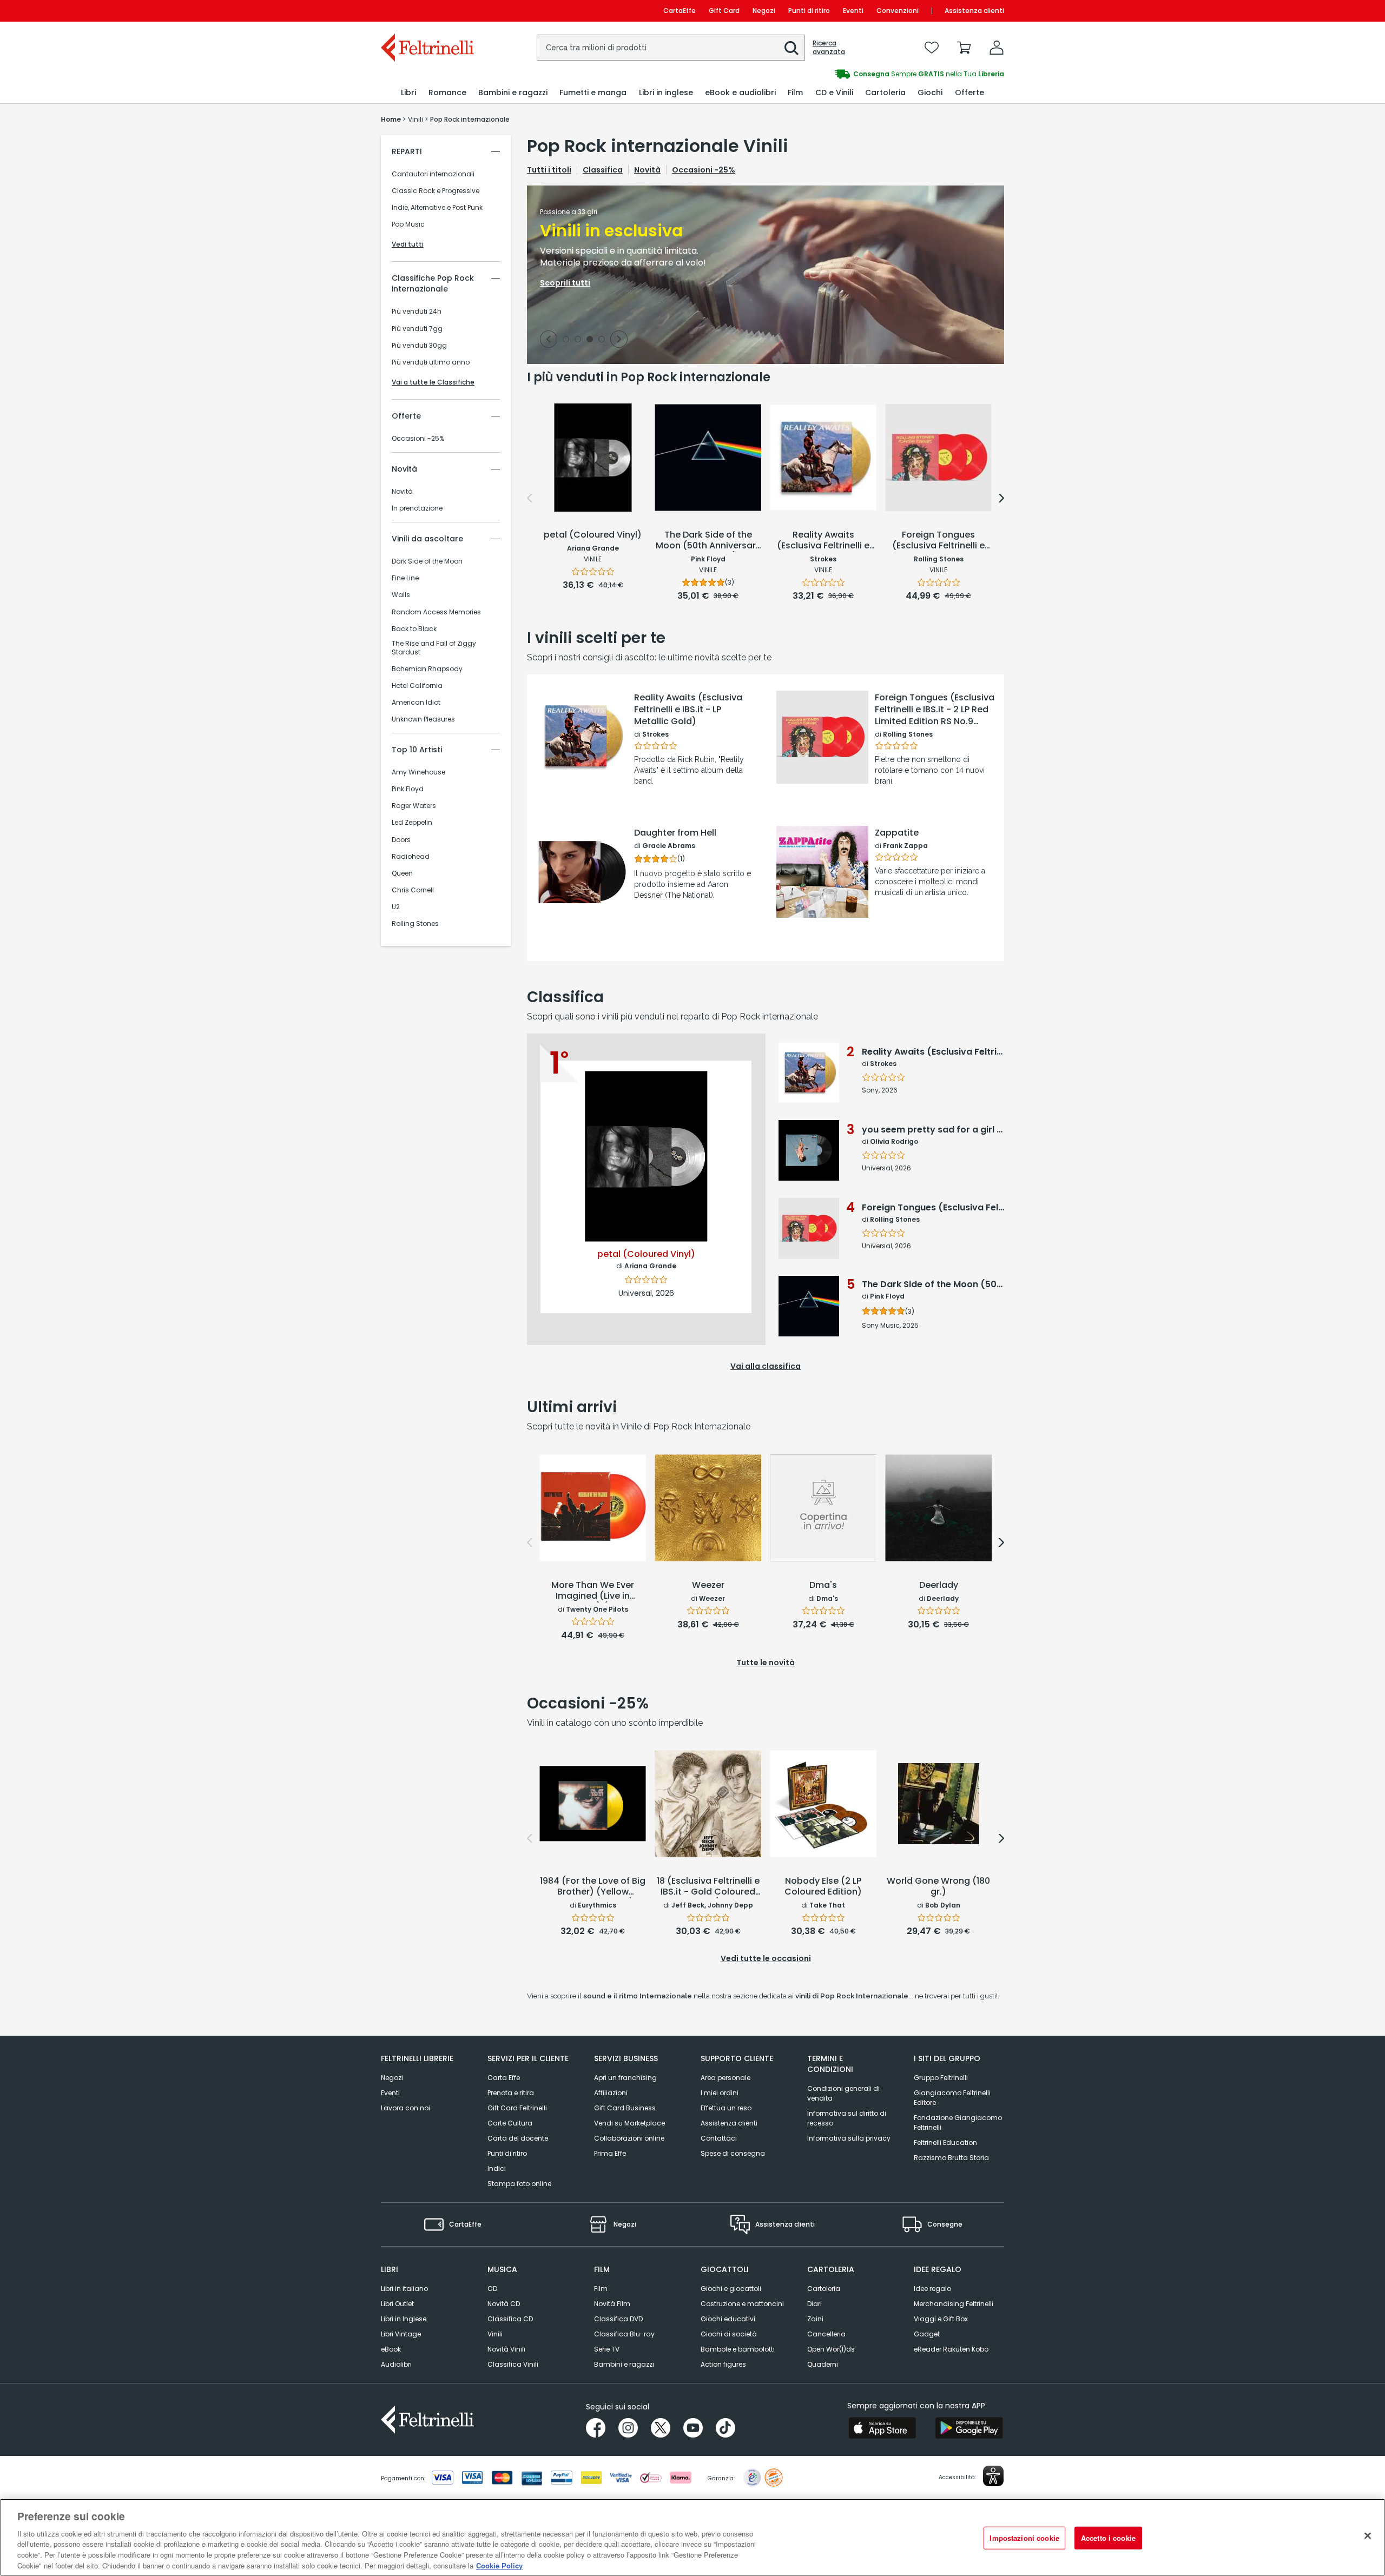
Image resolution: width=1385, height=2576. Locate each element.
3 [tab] (590, 340)
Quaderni (823, 2364)
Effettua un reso (726, 2108)
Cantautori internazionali (433, 174)
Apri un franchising (625, 2078)
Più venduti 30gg (419, 346)
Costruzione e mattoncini (742, 2304)
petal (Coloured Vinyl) (593, 535)
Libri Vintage (401, 2334)
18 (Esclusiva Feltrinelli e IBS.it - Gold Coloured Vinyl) (708, 1887)
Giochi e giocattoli (731, 2289)
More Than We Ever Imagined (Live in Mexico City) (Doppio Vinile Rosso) (593, 1591)
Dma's (823, 1585)
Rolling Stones (415, 924)
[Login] (997, 48)
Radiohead (411, 857)
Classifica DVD (618, 2319)
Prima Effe (610, 2153)
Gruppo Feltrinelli (941, 2078)
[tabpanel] (766, 275)
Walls (401, 595)
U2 (396, 907)
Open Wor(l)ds (831, 2349)
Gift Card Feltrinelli (517, 2108)
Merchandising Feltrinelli (954, 2304)
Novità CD (504, 2304)
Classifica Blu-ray (624, 2334)
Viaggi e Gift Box (941, 2319)
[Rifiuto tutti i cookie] (1368, 2536)
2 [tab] (578, 340)
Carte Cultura (510, 2123)
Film (601, 2289)
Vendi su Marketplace (629, 2123)
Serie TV (607, 2349)
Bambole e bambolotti (738, 2349)
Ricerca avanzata (829, 48)
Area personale (726, 2078)
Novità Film (612, 2304)
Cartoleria (824, 2289)
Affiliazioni (611, 2093)
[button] (792, 48)
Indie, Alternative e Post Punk (437, 208)
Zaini (815, 2319)
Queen (402, 873)
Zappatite (897, 833)
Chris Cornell (413, 890)
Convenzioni (898, 11)
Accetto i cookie (1108, 2538)
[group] (848, 74)
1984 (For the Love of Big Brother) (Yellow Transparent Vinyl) (593, 1887)
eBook (391, 2349)
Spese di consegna (733, 2153)
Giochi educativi (728, 2319)
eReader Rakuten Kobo (951, 2349)
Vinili (495, 2334)
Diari (814, 2304)
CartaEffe (680, 11)
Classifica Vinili (513, 2364)
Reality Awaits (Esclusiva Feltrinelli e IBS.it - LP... (823, 541)
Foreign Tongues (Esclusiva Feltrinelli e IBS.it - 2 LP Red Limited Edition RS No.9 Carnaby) (935, 710)
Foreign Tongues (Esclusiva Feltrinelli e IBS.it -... (938, 541)
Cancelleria (826, 2334)
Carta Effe (504, 2078)
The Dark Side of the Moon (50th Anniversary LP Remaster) (708, 541)
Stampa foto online (519, 2184)
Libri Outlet (397, 2304)
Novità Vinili (506, 2349)
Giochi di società (729, 2334)
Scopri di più (582, 776)
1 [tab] (566, 340)
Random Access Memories (436, 612)
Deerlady (939, 1585)
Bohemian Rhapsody (427, 669)
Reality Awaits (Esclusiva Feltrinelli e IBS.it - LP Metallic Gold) (688, 710)
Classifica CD (510, 2319)
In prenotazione (417, 508)
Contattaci (719, 2138)
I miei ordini (720, 2093)
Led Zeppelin (412, 823)
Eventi (853, 11)
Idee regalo (932, 2289)
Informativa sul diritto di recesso (847, 2118)
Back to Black (414, 629)
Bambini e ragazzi (624, 2364)
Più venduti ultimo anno (431, 362)
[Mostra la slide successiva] (619, 339)
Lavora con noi (405, 2108)
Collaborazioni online (629, 2138)
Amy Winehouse (418, 772)
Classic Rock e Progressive (436, 191)
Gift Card (724, 11)
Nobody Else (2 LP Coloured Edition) (823, 1887)
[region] (692, 2537)
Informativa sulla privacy (849, 2138)
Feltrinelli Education (945, 2143)
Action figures (723, 2364)
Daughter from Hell (675, 833)
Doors (401, 840)
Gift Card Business (625, 2108)
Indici (497, 2168)
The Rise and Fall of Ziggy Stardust (434, 648)
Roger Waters (414, 806)
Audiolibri (396, 2364)
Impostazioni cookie (1024, 2538)
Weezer (708, 1585)
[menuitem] (408, 93)
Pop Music (408, 224)
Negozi (764, 11)
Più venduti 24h (417, 312)
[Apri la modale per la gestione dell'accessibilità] (993, 2476)
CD (492, 2289)
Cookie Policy (499, 2565)
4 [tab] (602, 340)
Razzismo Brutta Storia (951, 2158)
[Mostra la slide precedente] (549, 339)
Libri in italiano (404, 2289)
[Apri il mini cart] (964, 48)
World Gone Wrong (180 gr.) (938, 1887)
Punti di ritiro (809, 11)
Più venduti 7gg (417, 329)
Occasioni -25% (418, 439)
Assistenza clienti (974, 11)
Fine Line (405, 578)
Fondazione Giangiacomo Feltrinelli (958, 2123)
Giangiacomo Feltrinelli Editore (952, 2098)
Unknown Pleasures (423, 719)
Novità (402, 492)
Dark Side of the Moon (427, 561)
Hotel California (417, 686)
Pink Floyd (408, 789)
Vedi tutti (408, 244)
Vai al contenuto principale (427, 11)
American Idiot (416, 703)
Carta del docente (518, 2138)
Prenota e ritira (511, 2093)
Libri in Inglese (404, 2319)
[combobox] (671, 48)
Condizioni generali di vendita (843, 2093)
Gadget (927, 2334)
